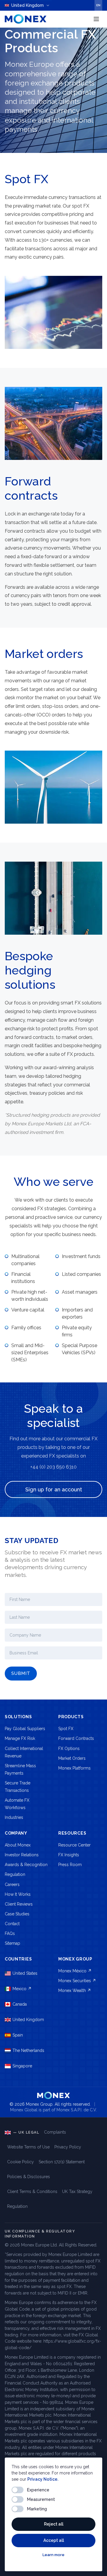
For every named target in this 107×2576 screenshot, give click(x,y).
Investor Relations (22, 1855)
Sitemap (12, 1943)
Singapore (22, 2066)
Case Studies (17, 1914)
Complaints (55, 2132)
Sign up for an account (54, 1489)
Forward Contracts (76, 1738)
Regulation (15, 1874)
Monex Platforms (74, 1768)
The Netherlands (28, 2050)
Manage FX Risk (20, 1738)
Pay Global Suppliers (25, 1729)
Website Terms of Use (28, 2147)
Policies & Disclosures (29, 2177)
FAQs (10, 1933)
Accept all (54, 2540)
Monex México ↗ (75, 1971)
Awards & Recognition (26, 1865)
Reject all (54, 2524)
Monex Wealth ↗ (75, 1990)
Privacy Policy (68, 2147)
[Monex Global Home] (26, 19)
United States (25, 1973)
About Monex (18, 1845)
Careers (12, 1884)
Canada (20, 2004)
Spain (18, 2035)
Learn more (53, 2555)
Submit (21, 1673)
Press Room (70, 1865)
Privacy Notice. (43, 2479)
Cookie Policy (21, 2162)
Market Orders (72, 1758)
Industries (14, 1817)
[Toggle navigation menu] (96, 19)
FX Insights (69, 1855)
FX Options (69, 1749)
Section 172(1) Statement (62, 2162)
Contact (12, 1924)
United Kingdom (28, 2020)
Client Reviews (19, 1904)
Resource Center (74, 1845)
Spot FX (66, 1729)
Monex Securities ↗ (77, 1981)
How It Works (18, 1894)
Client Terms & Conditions (32, 2192)
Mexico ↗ (22, 1989)
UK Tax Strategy (77, 2192)
